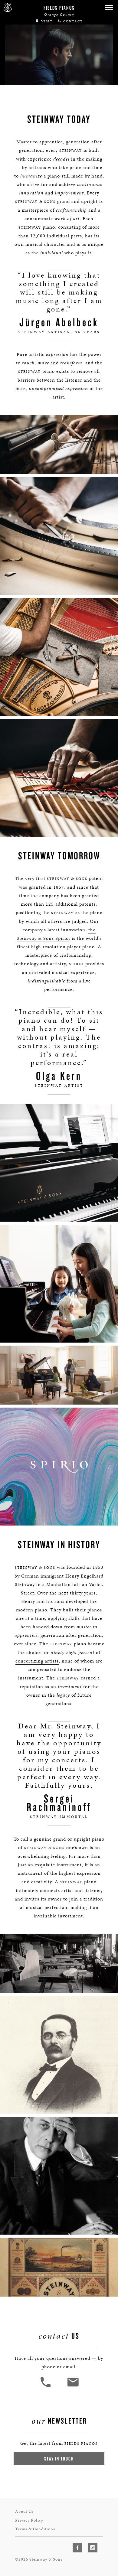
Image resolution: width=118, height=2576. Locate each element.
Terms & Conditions (35, 2529)
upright (89, 201)
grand (64, 201)
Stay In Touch (59, 2459)
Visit (46, 21)
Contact (72, 21)
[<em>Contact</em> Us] (73, 2387)
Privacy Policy (29, 2520)
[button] (109, 8)
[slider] (60, 79)
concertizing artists (37, 1661)
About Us (24, 2511)
